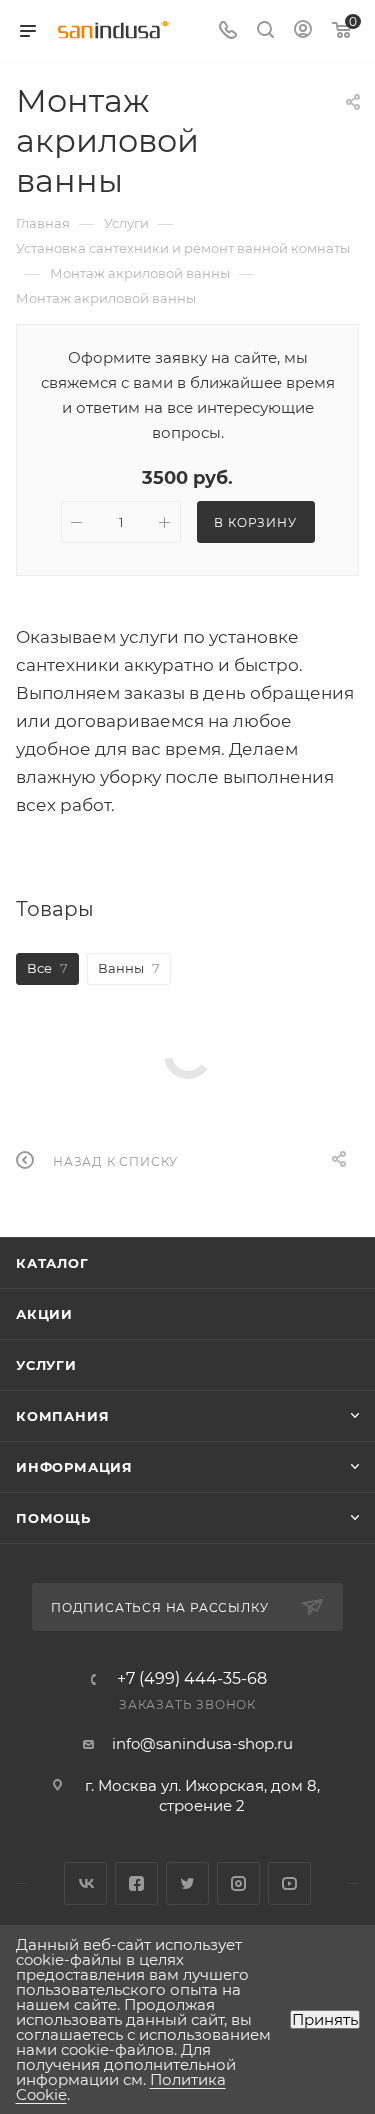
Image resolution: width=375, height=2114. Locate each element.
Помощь (53, 1518)
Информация (74, 1467)
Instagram (238, 1883)
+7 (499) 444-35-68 (192, 1679)
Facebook (136, 1883)
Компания (62, 1416)
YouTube (289, 1883)
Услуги (46, 1365)
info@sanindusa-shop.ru (202, 1743)
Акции (44, 1314)
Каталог (52, 1263)
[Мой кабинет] (303, 31)
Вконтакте (85, 1883)
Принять (325, 2019)
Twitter (187, 1883)
